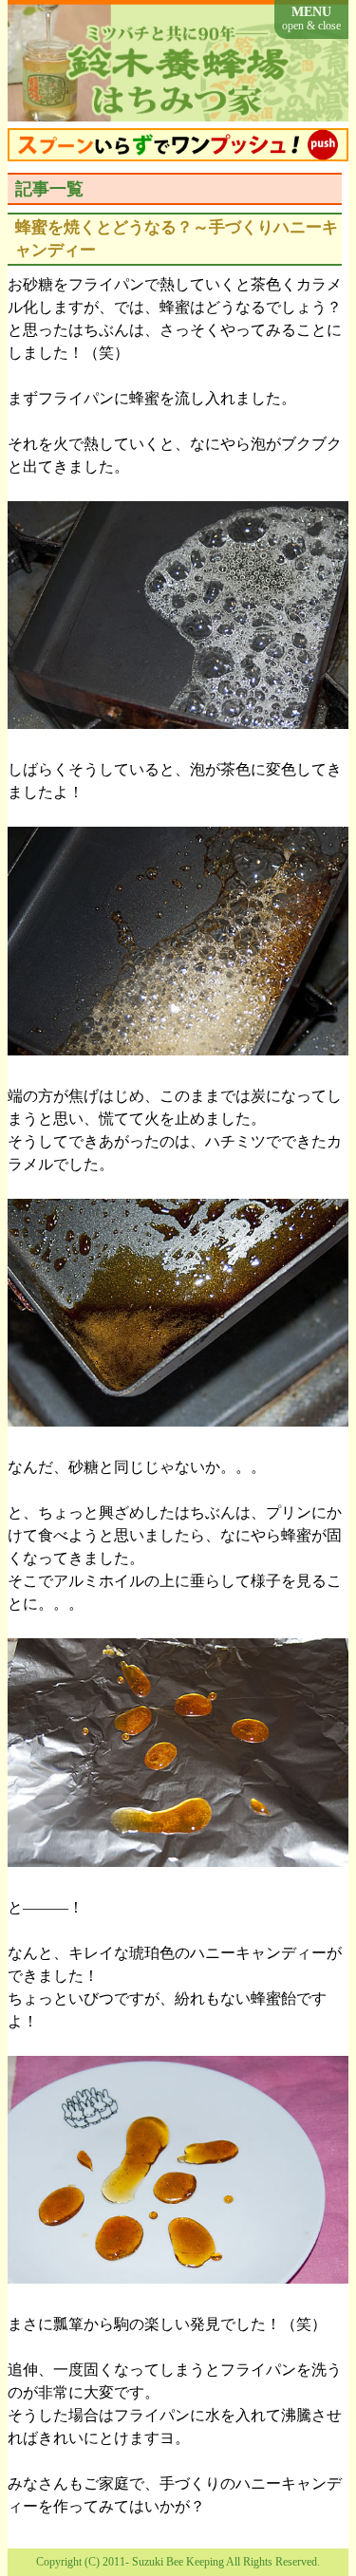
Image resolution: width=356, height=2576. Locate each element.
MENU (311, 19)
